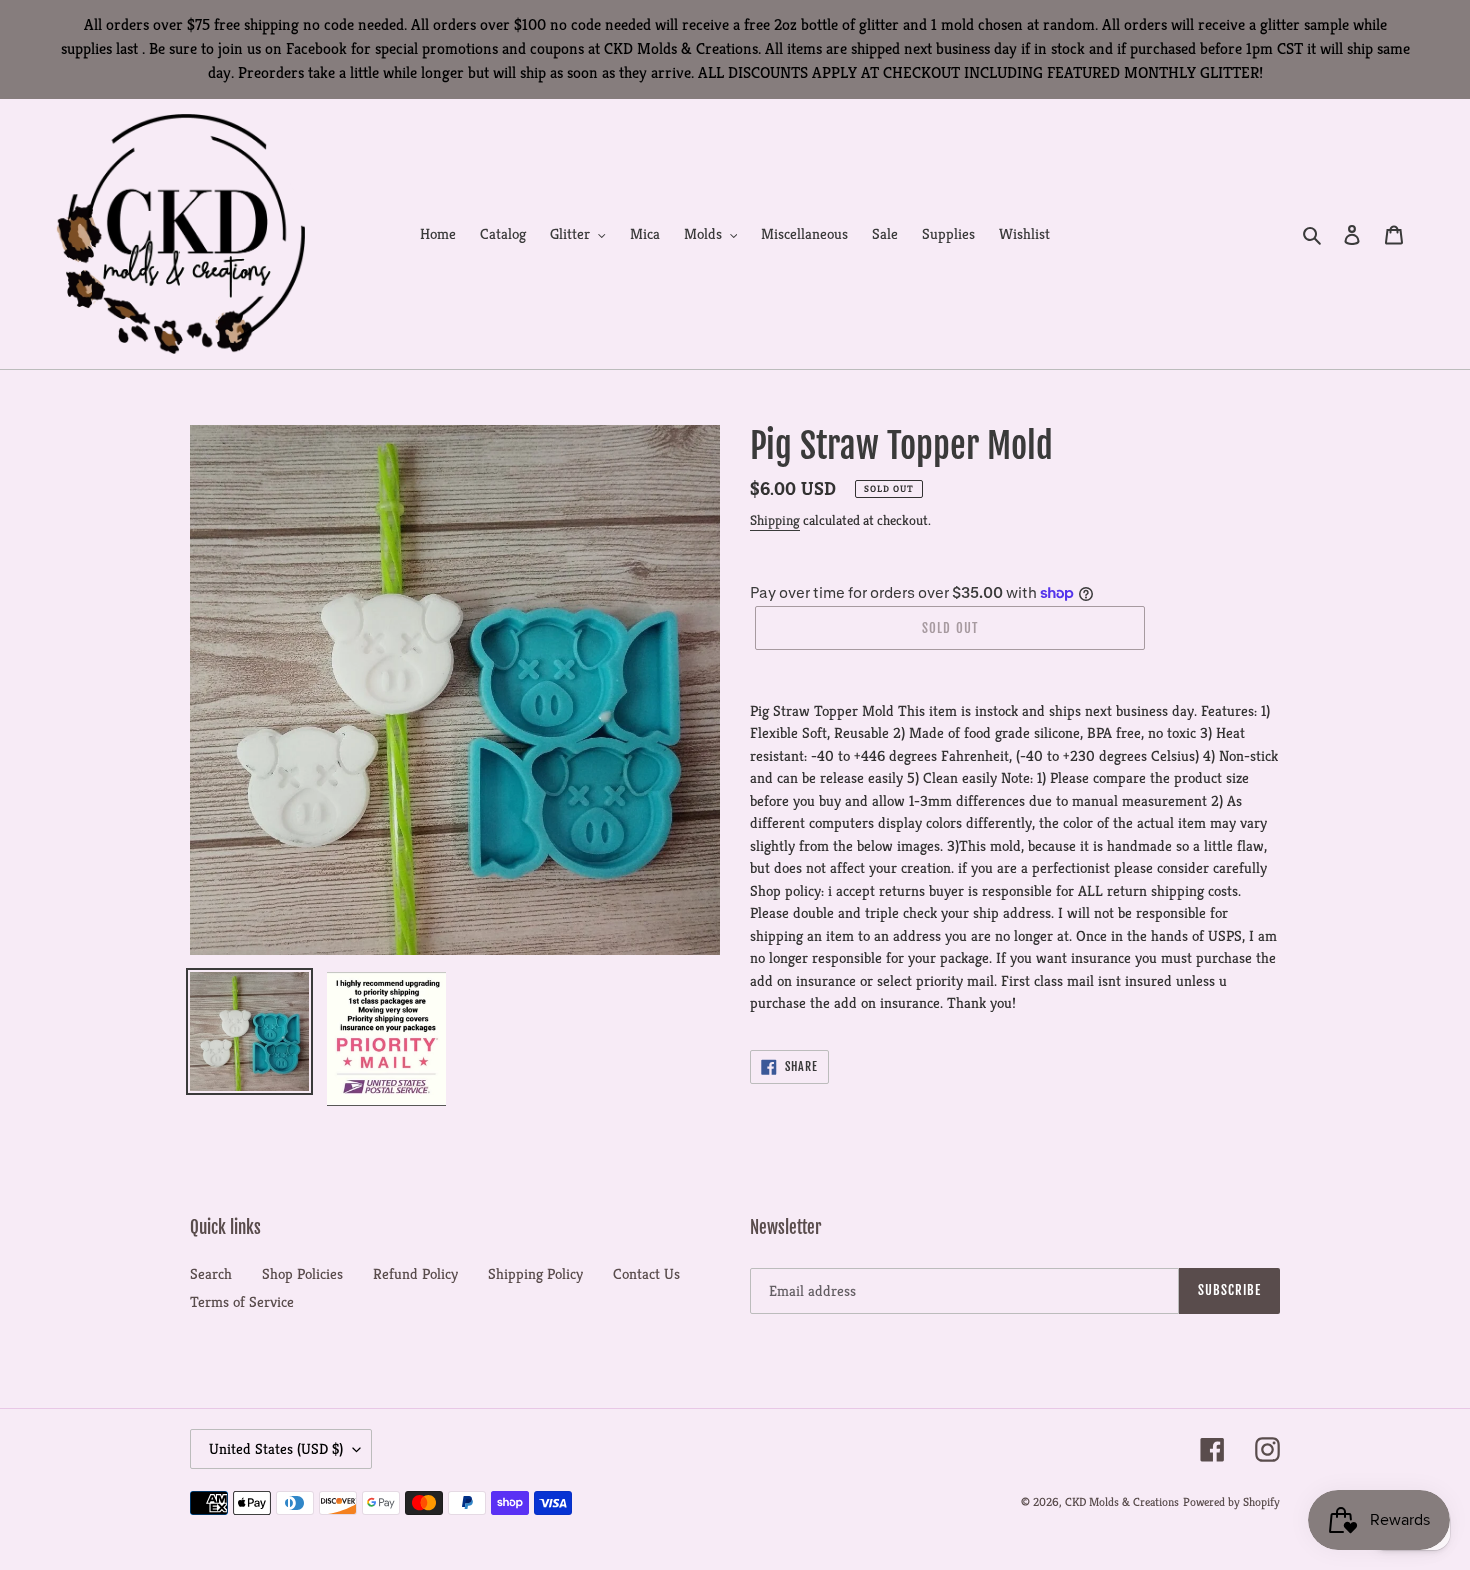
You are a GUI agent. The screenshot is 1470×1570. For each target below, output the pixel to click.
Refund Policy (415, 1273)
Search (211, 1273)
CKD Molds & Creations (1122, 1501)
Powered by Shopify (1231, 1501)
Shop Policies (302, 1273)
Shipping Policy (535, 1273)
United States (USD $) (276, 1448)
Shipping (775, 520)
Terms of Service (242, 1301)
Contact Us (646, 1273)
